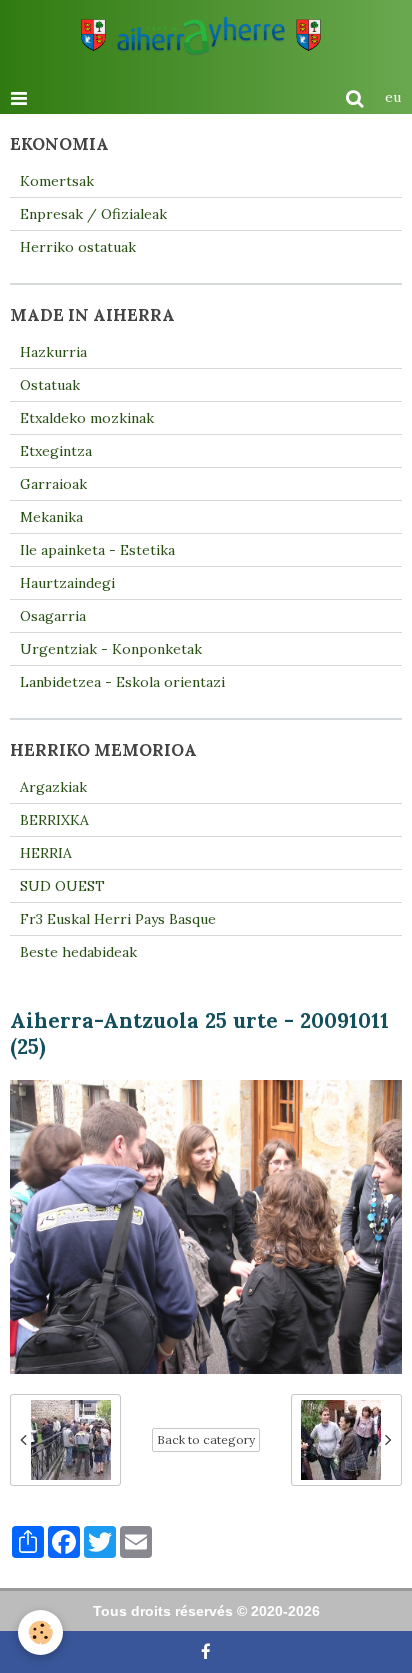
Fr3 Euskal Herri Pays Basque (118, 919)
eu (393, 97)
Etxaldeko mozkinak (87, 418)
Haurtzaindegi (67, 583)
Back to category (206, 1439)
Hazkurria (53, 352)
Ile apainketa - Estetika (97, 550)
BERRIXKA (54, 820)
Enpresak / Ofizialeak (93, 214)
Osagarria (53, 616)
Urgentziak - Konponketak (111, 649)
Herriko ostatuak (78, 247)
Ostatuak (50, 385)
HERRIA (46, 853)
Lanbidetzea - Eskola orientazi (122, 682)
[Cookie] (40, 1632)
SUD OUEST (62, 886)
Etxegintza (56, 451)
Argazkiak (53, 787)
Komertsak (57, 181)
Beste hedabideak (78, 952)
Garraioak (53, 484)
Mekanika (51, 517)
